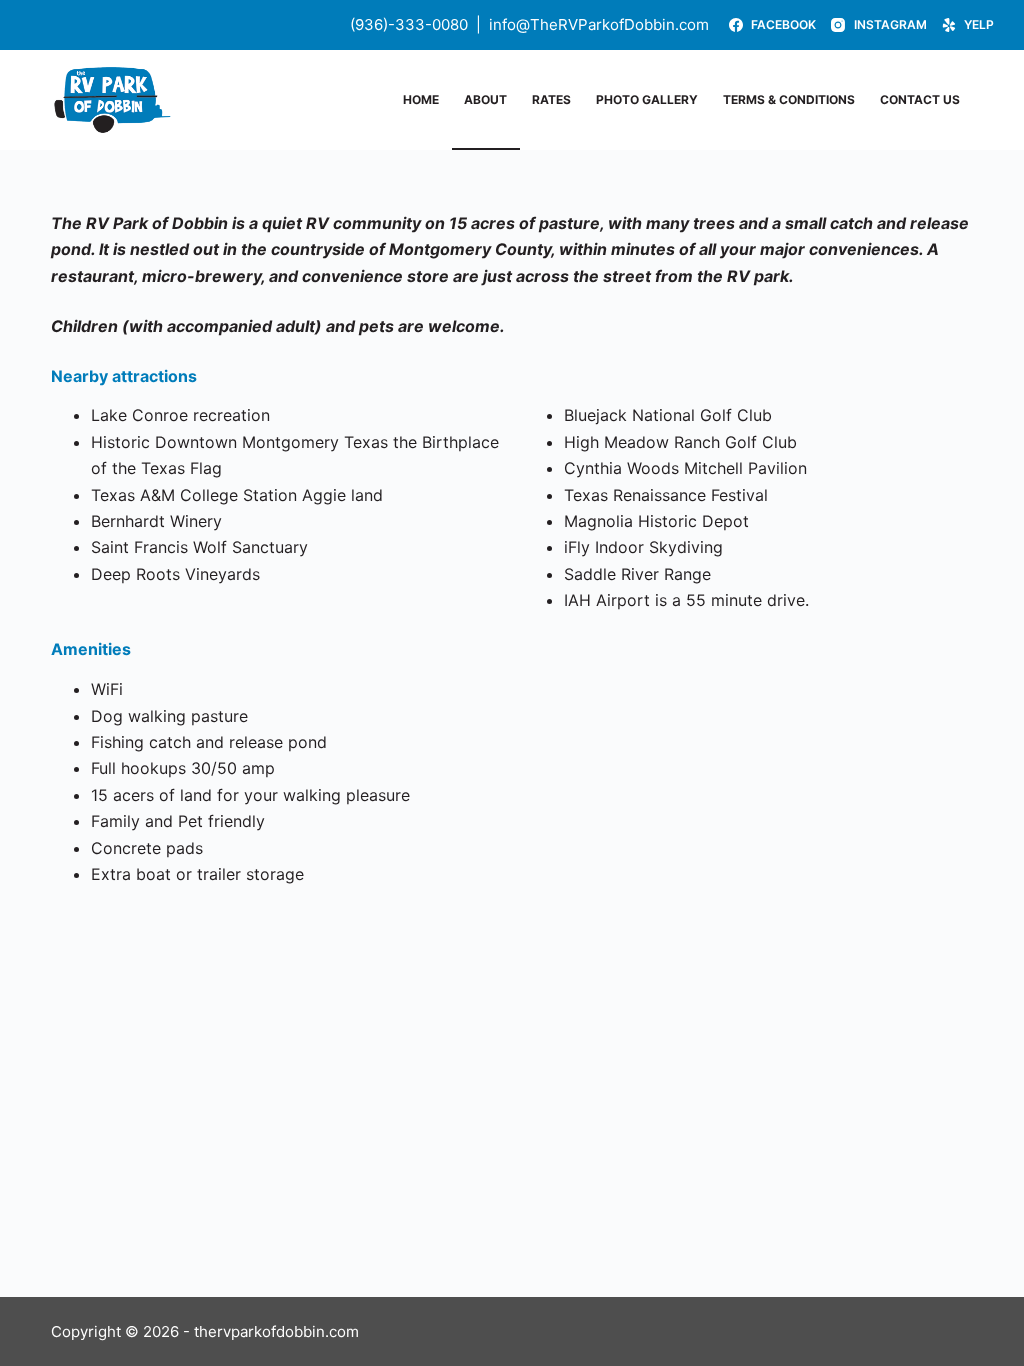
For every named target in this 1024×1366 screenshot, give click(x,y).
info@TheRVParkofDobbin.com (599, 24)
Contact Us (920, 99)
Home (421, 99)
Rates (551, 99)
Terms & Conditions (789, 99)
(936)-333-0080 (409, 24)
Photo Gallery (647, 99)
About (485, 99)
